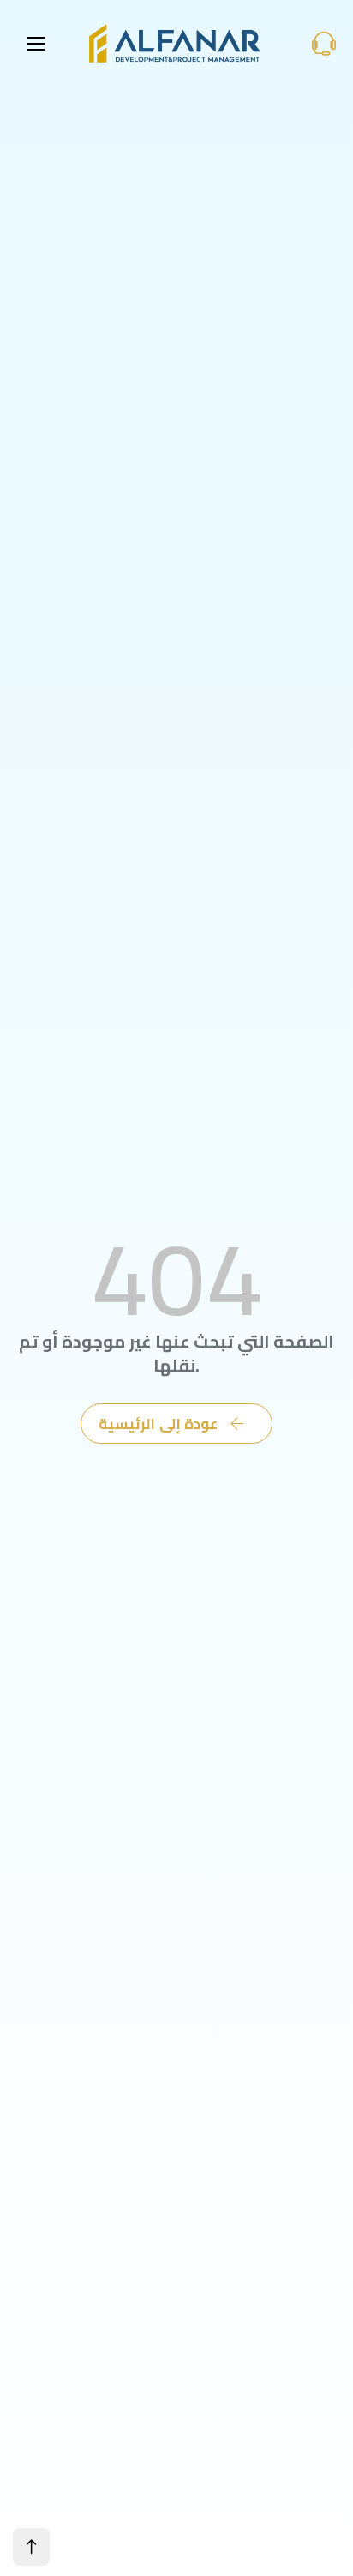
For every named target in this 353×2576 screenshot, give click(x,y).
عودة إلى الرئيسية (158, 1424)
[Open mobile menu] (36, 44)
